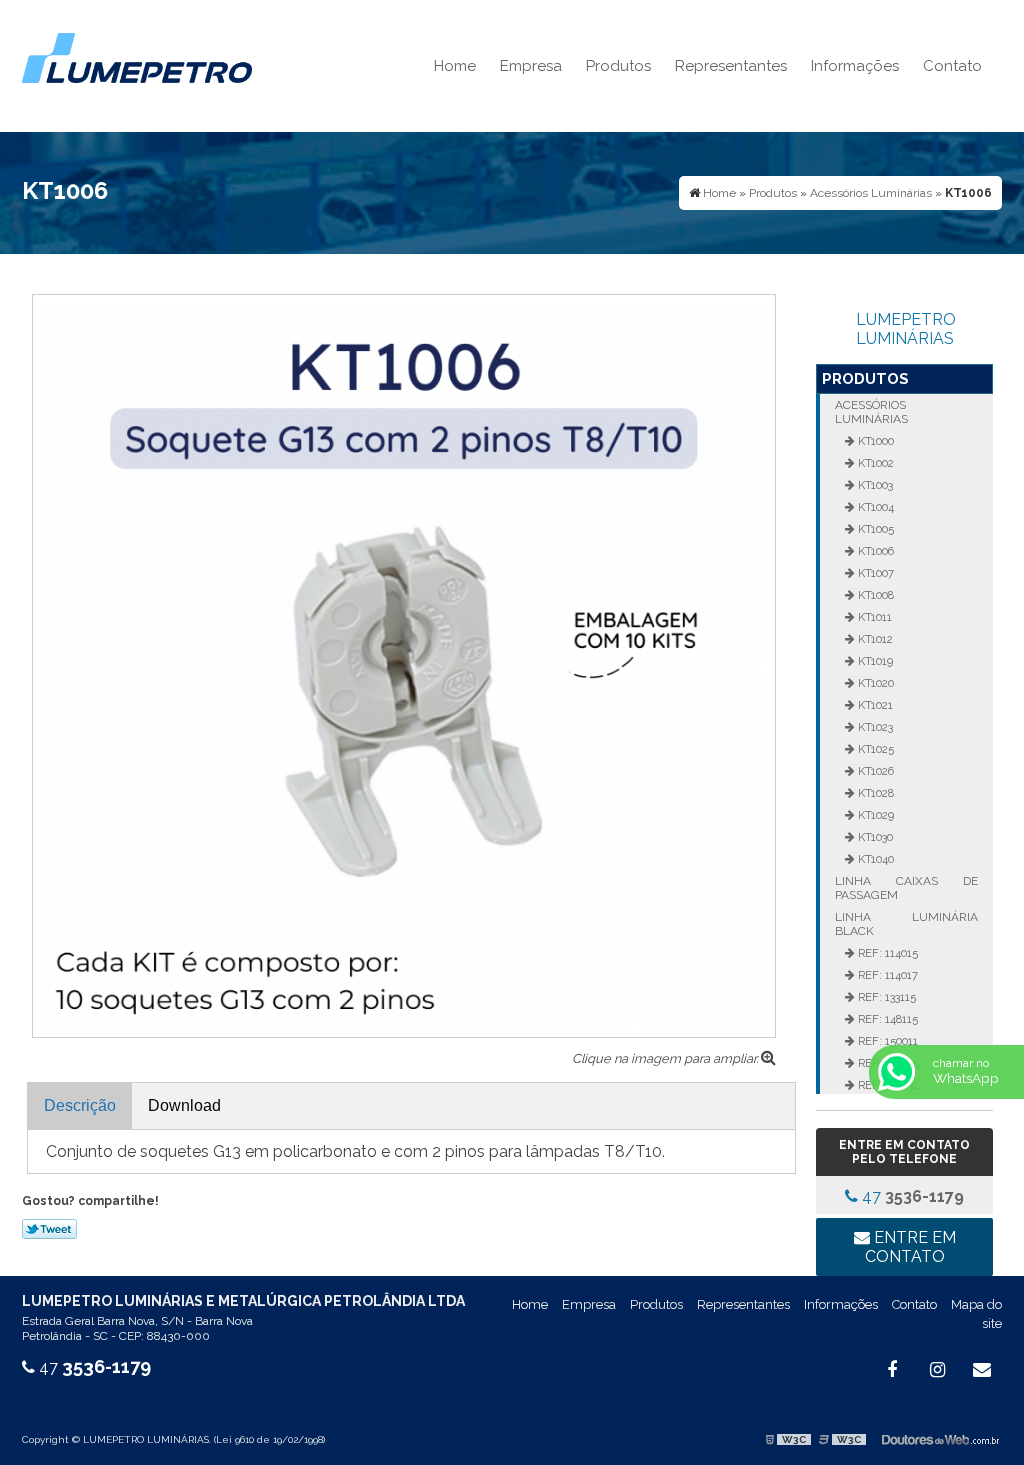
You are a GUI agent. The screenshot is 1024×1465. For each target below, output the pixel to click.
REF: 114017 (886, 975)
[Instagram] (937, 1370)
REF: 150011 (886, 1041)
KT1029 (874, 815)
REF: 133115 (885, 997)
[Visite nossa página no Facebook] (892, 1370)
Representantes (731, 66)
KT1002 (874, 463)
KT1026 (874, 771)
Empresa (531, 66)
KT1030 (874, 837)
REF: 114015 (886, 953)
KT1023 (874, 727)
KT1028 (874, 793)
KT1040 (874, 859)
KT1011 (873, 617)
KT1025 (874, 749)
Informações (855, 66)
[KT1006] (404, 664)
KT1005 (874, 529)
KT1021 (874, 705)
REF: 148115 (886, 1019)
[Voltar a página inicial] (137, 56)
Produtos (618, 66)
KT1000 (874, 441)
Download (184, 1105)
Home (455, 66)
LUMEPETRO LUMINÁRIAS (906, 329)
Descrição (80, 1105)
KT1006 (874, 551)
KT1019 (874, 661)
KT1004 (874, 507)
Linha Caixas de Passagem (906, 888)
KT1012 (874, 639)
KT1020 (874, 683)
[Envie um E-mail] (982, 1370)
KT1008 (874, 595)
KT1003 (874, 485)
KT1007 (874, 573)
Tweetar (49, 1229)
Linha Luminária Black (906, 924)
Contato (952, 66)
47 (911, 1196)
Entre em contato (910, 1247)
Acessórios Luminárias (871, 412)
